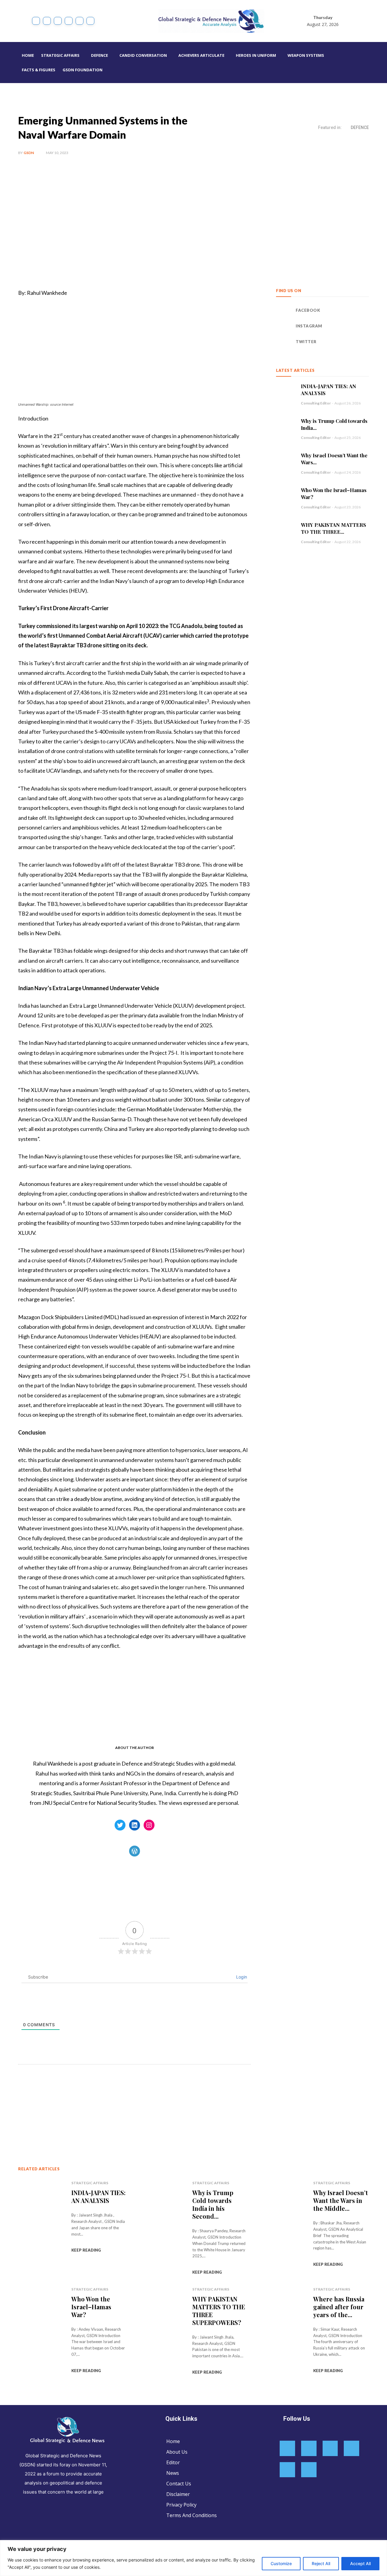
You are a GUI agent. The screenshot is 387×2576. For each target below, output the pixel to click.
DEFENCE (360, 127)
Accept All (360, 2563)
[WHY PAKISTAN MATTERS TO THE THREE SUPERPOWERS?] (285, 531)
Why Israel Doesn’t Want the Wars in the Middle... (341, 2200)
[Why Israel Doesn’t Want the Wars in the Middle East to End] (285, 461)
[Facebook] (36, 21)
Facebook (308, 310)
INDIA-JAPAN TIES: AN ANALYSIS (98, 2196)
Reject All (321, 2563)
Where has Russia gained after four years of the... (339, 2307)
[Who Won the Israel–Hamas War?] (285, 496)
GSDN (29, 153)
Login (241, 1977)
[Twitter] (80, 21)
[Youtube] (90, 21)
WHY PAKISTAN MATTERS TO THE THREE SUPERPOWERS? (219, 2311)
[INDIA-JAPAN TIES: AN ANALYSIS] (285, 392)
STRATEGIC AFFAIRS (90, 2183)
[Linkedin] (69, 21)
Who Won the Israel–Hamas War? (91, 2307)
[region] (193, 2558)
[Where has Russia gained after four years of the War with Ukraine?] (283, 2319)
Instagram (309, 326)
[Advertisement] (193, 212)
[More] (118, 2096)
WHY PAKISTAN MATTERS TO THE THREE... (333, 528)
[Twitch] (287, 2470)
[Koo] (58, 21)
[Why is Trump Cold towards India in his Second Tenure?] (285, 427)
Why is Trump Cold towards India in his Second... (213, 2204)
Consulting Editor (316, 403)
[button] (376, 63)
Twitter (306, 342)
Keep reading (86, 2250)
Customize (281, 2563)
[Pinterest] (89, 2096)
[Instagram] (47, 21)
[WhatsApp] (103, 2096)
